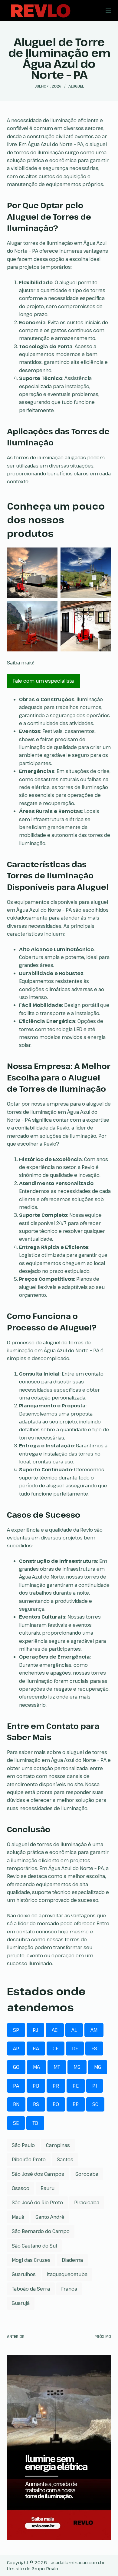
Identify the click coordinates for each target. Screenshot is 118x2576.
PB (36, 2086)
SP (16, 2030)
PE (76, 2086)
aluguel (76, 86)
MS (77, 2067)
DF (75, 2048)
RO (56, 2104)
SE (16, 2123)
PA (16, 2086)
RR (76, 2104)
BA (36, 2048)
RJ (35, 2030)
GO (16, 2067)
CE (56, 2048)
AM (94, 2030)
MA (36, 2067)
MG (98, 2067)
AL (74, 2030)
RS (36, 2104)
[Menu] (108, 11)
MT (57, 2067)
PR (56, 2086)
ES (94, 2048)
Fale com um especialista (43, 681)
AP (16, 2048)
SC (95, 2104)
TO (35, 2123)
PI (95, 2086)
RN (16, 2104)
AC (55, 2030)
